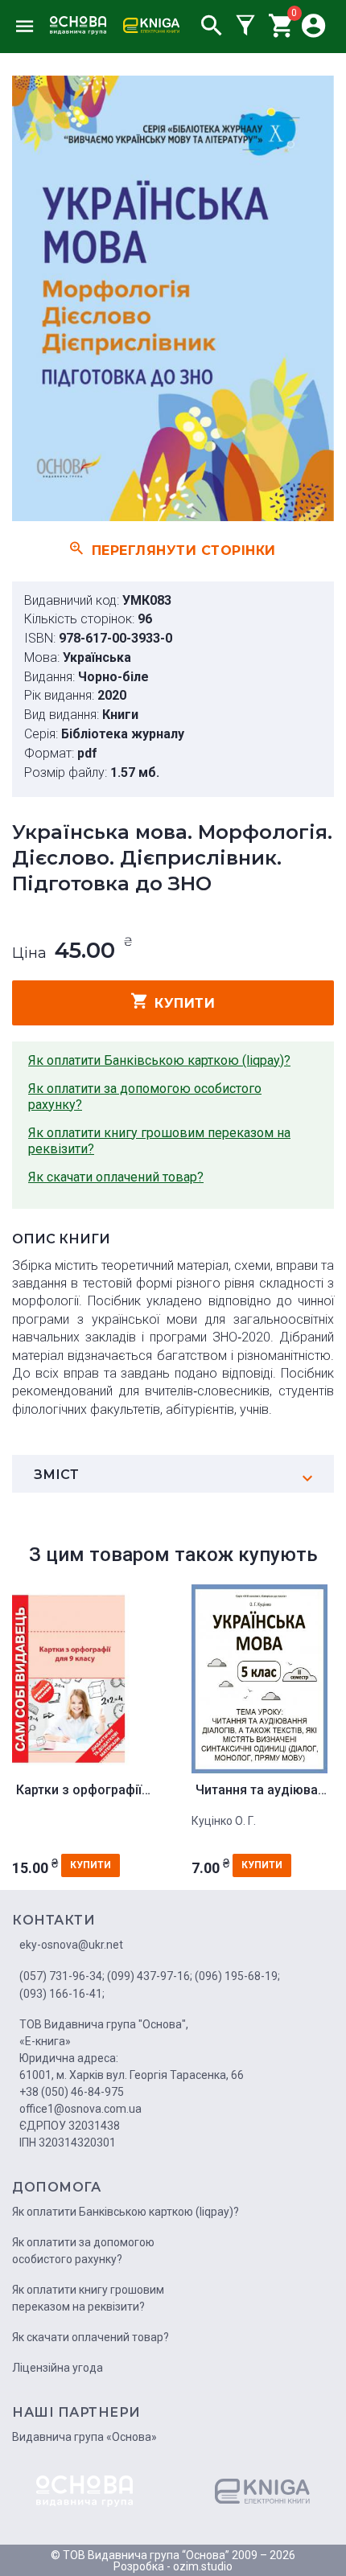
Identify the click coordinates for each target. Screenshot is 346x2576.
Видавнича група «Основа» (84, 2437)
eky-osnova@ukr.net (71, 1945)
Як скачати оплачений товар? (116, 1177)
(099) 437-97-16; (150, 1976)
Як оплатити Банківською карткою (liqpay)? (159, 1060)
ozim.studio (203, 2566)
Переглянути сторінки (184, 550)
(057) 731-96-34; (62, 1976)
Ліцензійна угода (58, 2368)
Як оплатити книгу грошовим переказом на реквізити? (159, 1141)
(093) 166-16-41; (62, 1994)
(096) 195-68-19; (237, 1976)
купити (185, 1003)
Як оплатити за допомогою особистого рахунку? (145, 1097)
